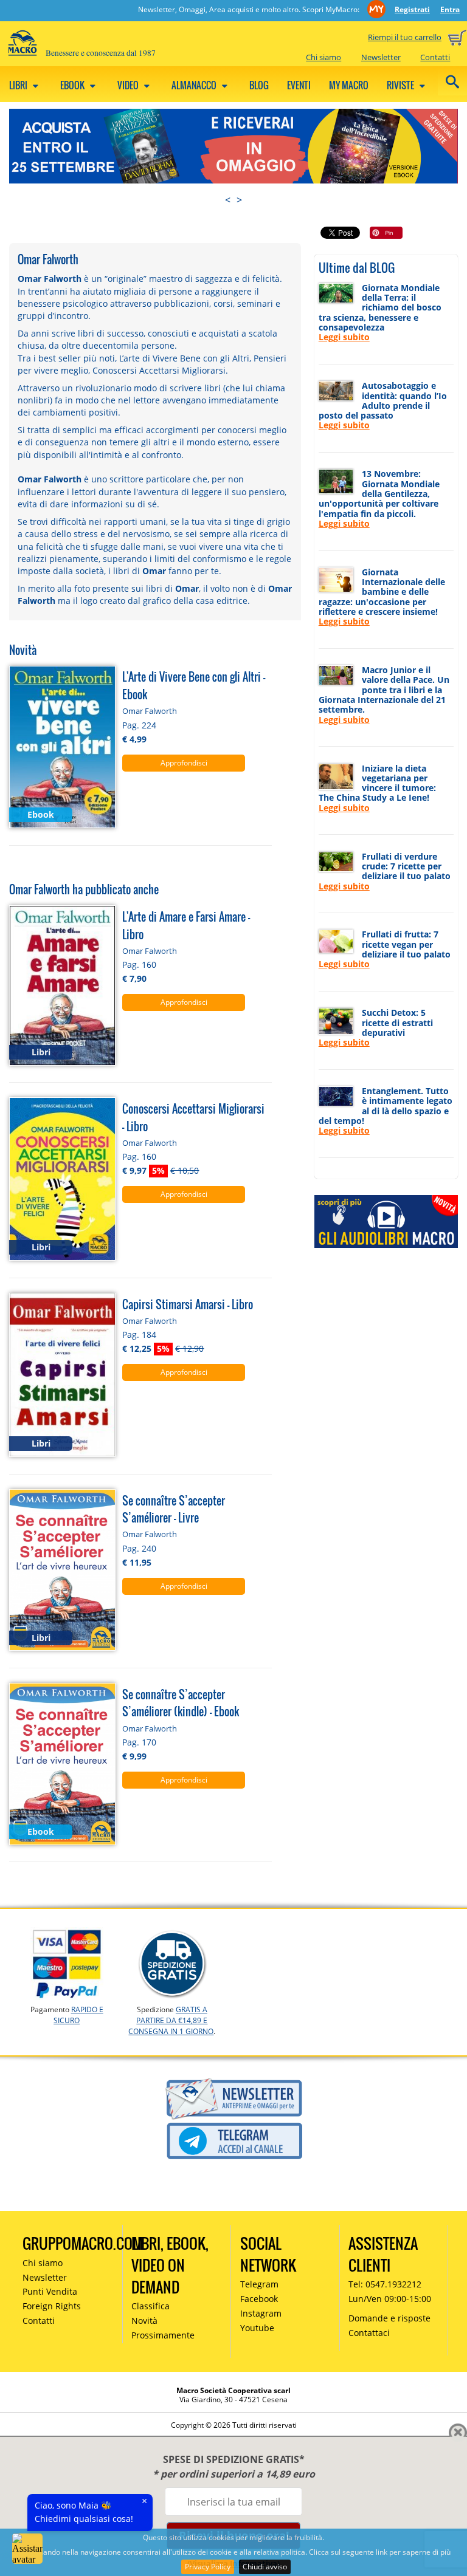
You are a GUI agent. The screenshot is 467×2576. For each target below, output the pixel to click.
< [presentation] (228, 200)
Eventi (299, 85)
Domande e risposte (389, 2318)
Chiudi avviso (265, 2567)
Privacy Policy (208, 2567)
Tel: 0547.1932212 (385, 2284)
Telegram (259, 2284)
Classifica (150, 2306)
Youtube (257, 2328)
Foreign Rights (52, 2306)
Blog (259, 85)
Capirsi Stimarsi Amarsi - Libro (188, 1304)
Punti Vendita (50, 2291)
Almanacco (195, 85)
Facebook (259, 2299)
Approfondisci (184, 763)
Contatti (435, 57)
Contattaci (369, 2333)
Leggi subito (344, 337)
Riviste (401, 85)
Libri (19, 85)
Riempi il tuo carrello (405, 37)
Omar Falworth (150, 711)
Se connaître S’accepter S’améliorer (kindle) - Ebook (181, 1703)
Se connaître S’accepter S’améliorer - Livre (174, 1509)
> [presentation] (239, 200)
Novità (144, 2321)
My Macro (349, 85)
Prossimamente (163, 2335)
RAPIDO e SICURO (78, 2015)
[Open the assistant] (27, 2549)
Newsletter (381, 57)
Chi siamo (323, 57)
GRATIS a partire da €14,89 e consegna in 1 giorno (171, 2020)
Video (129, 85)
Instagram (261, 2313)
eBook (73, 85)
